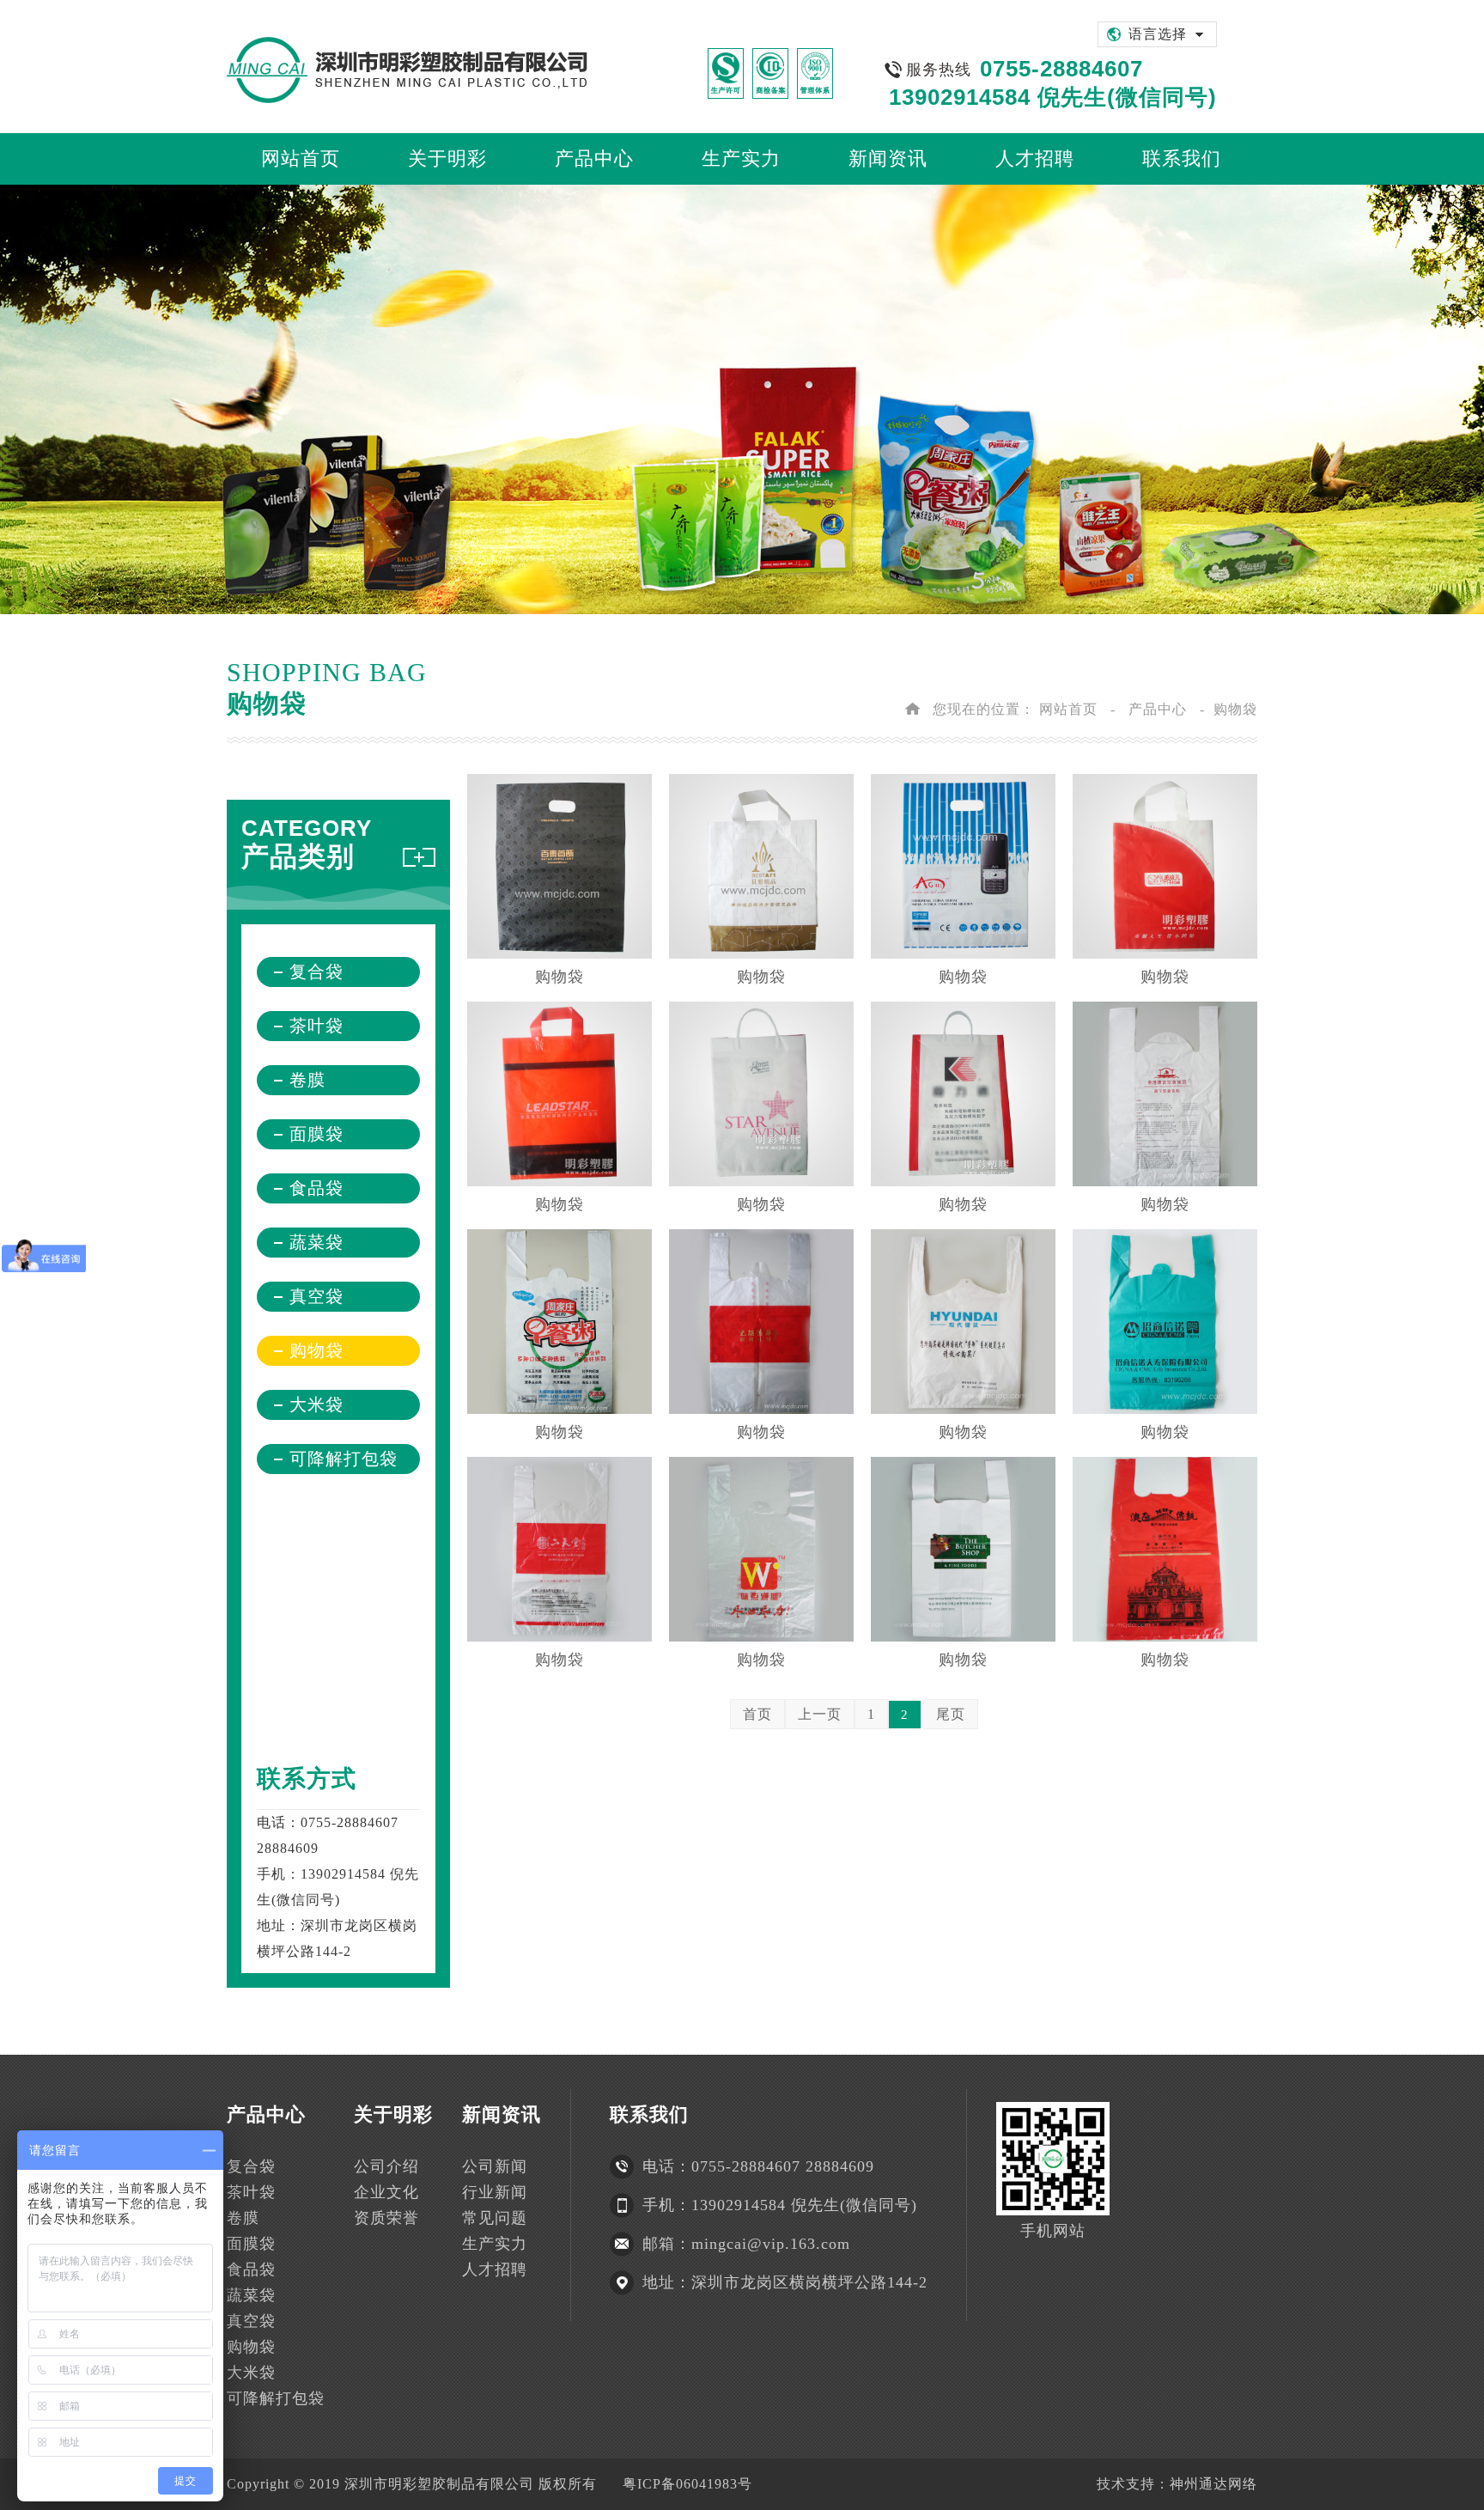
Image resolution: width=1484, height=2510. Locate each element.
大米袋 (316, 1404)
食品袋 (316, 1188)
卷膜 (307, 1080)
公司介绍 (386, 2166)
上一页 (820, 1714)
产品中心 (1158, 709)
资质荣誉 (386, 2218)
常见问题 (495, 2218)
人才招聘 (495, 2269)
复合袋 (316, 972)
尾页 (951, 1714)
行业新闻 (495, 2192)
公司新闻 (495, 2166)
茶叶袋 (316, 1026)
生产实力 (495, 2244)
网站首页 (1068, 709)
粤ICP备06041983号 (687, 2484)
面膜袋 (316, 1134)
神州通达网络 (1213, 2484)
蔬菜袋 (316, 1242)
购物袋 (316, 1350)
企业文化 (386, 2192)
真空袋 (316, 1296)
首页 (757, 1714)
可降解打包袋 (344, 1459)
